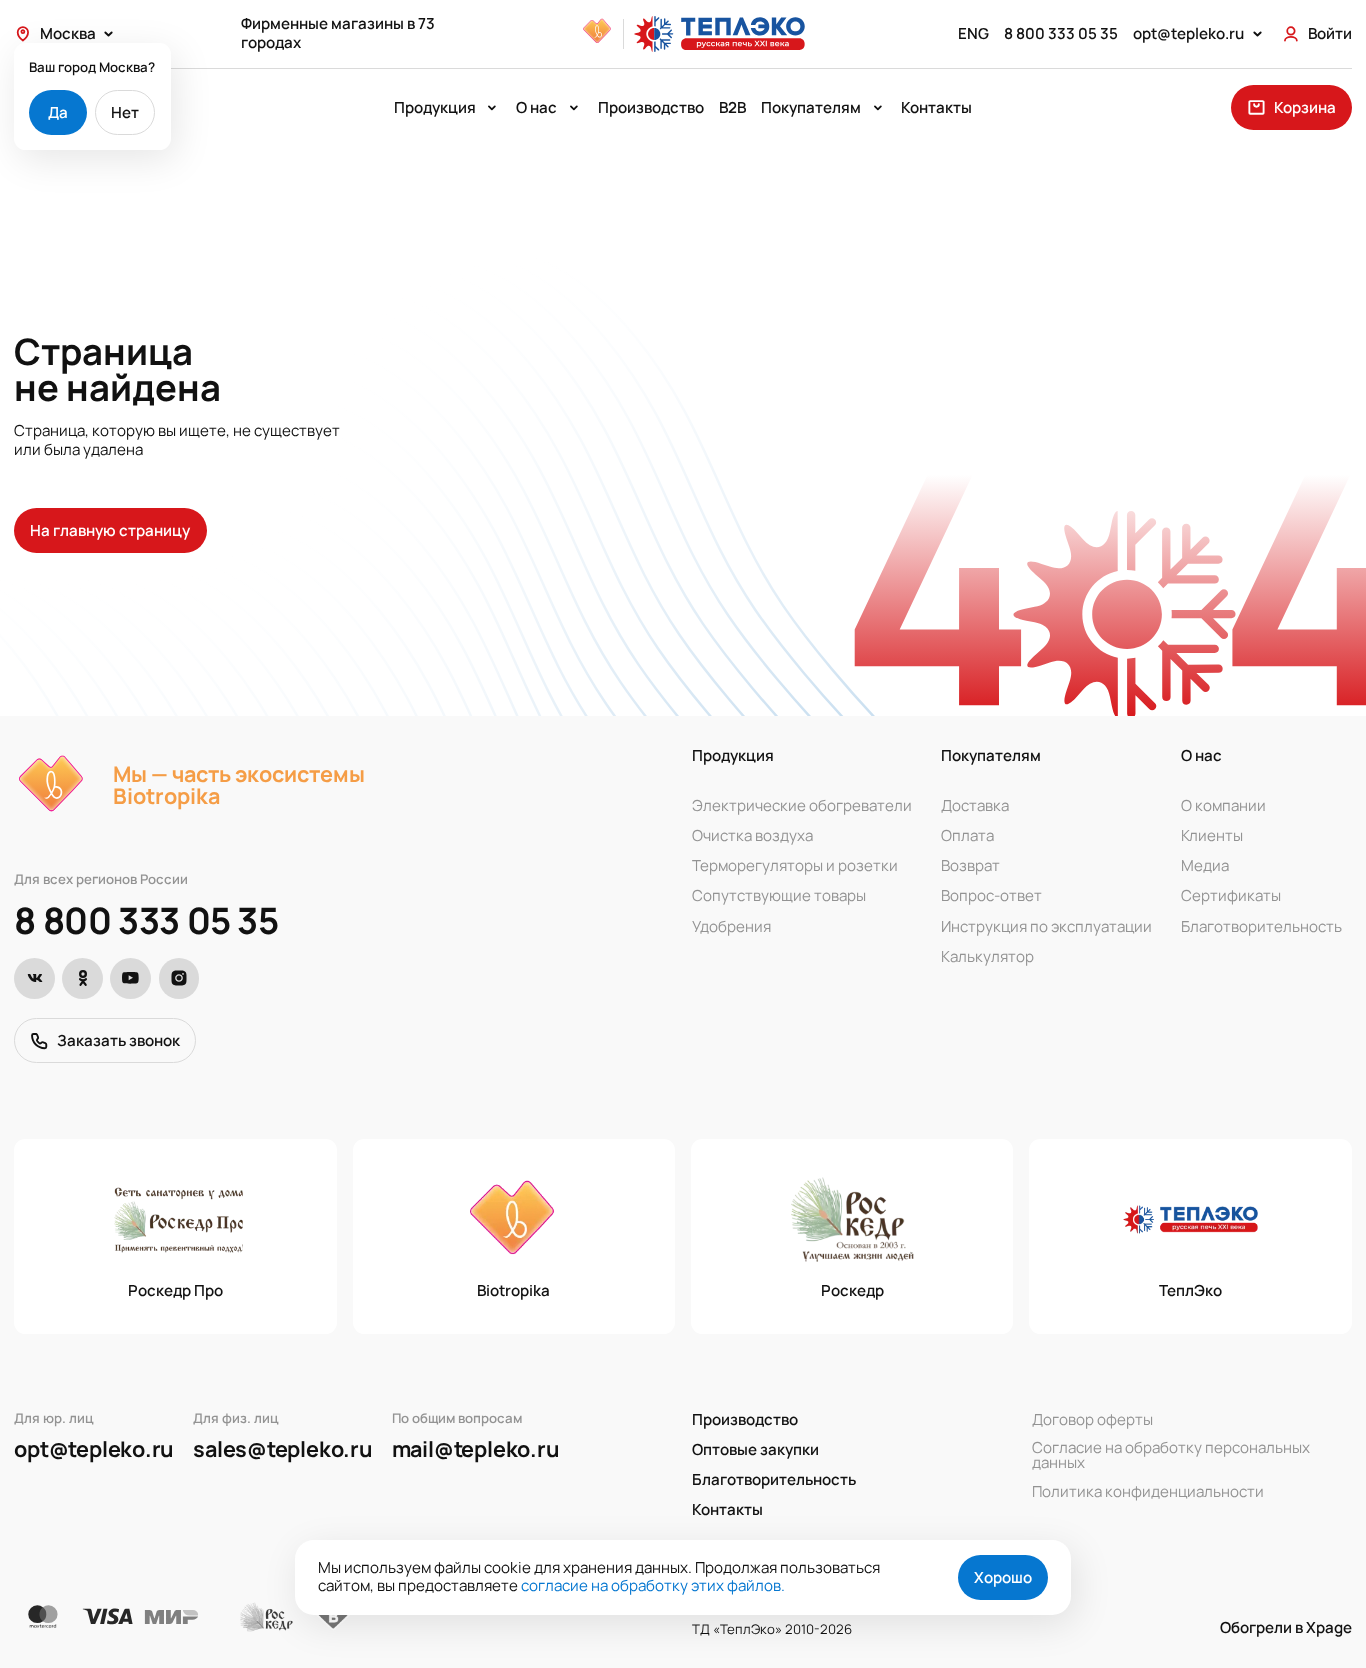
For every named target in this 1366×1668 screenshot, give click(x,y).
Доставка (975, 805)
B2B (732, 107)
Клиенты (1212, 835)
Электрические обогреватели (802, 805)
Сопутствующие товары (779, 896)
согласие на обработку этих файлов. (653, 1585)
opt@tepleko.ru (94, 1449)
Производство (651, 107)
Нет (125, 112)
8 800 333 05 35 (146, 920)
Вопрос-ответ (991, 896)
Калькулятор (987, 956)
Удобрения (731, 926)
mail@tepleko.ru (476, 1449)
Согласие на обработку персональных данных (1171, 1455)
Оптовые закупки (755, 1449)
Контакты (936, 107)
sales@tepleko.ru (283, 1449)
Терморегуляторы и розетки (795, 865)
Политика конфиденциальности (1148, 1491)
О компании (1223, 805)
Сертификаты (1231, 896)
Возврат (970, 865)
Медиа (1205, 865)
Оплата (967, 835)
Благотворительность (1261, 926)
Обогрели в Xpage (1286, 1628)
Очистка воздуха (752, 835)
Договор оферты (1092, 1419)
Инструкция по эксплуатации (1046, 926)
